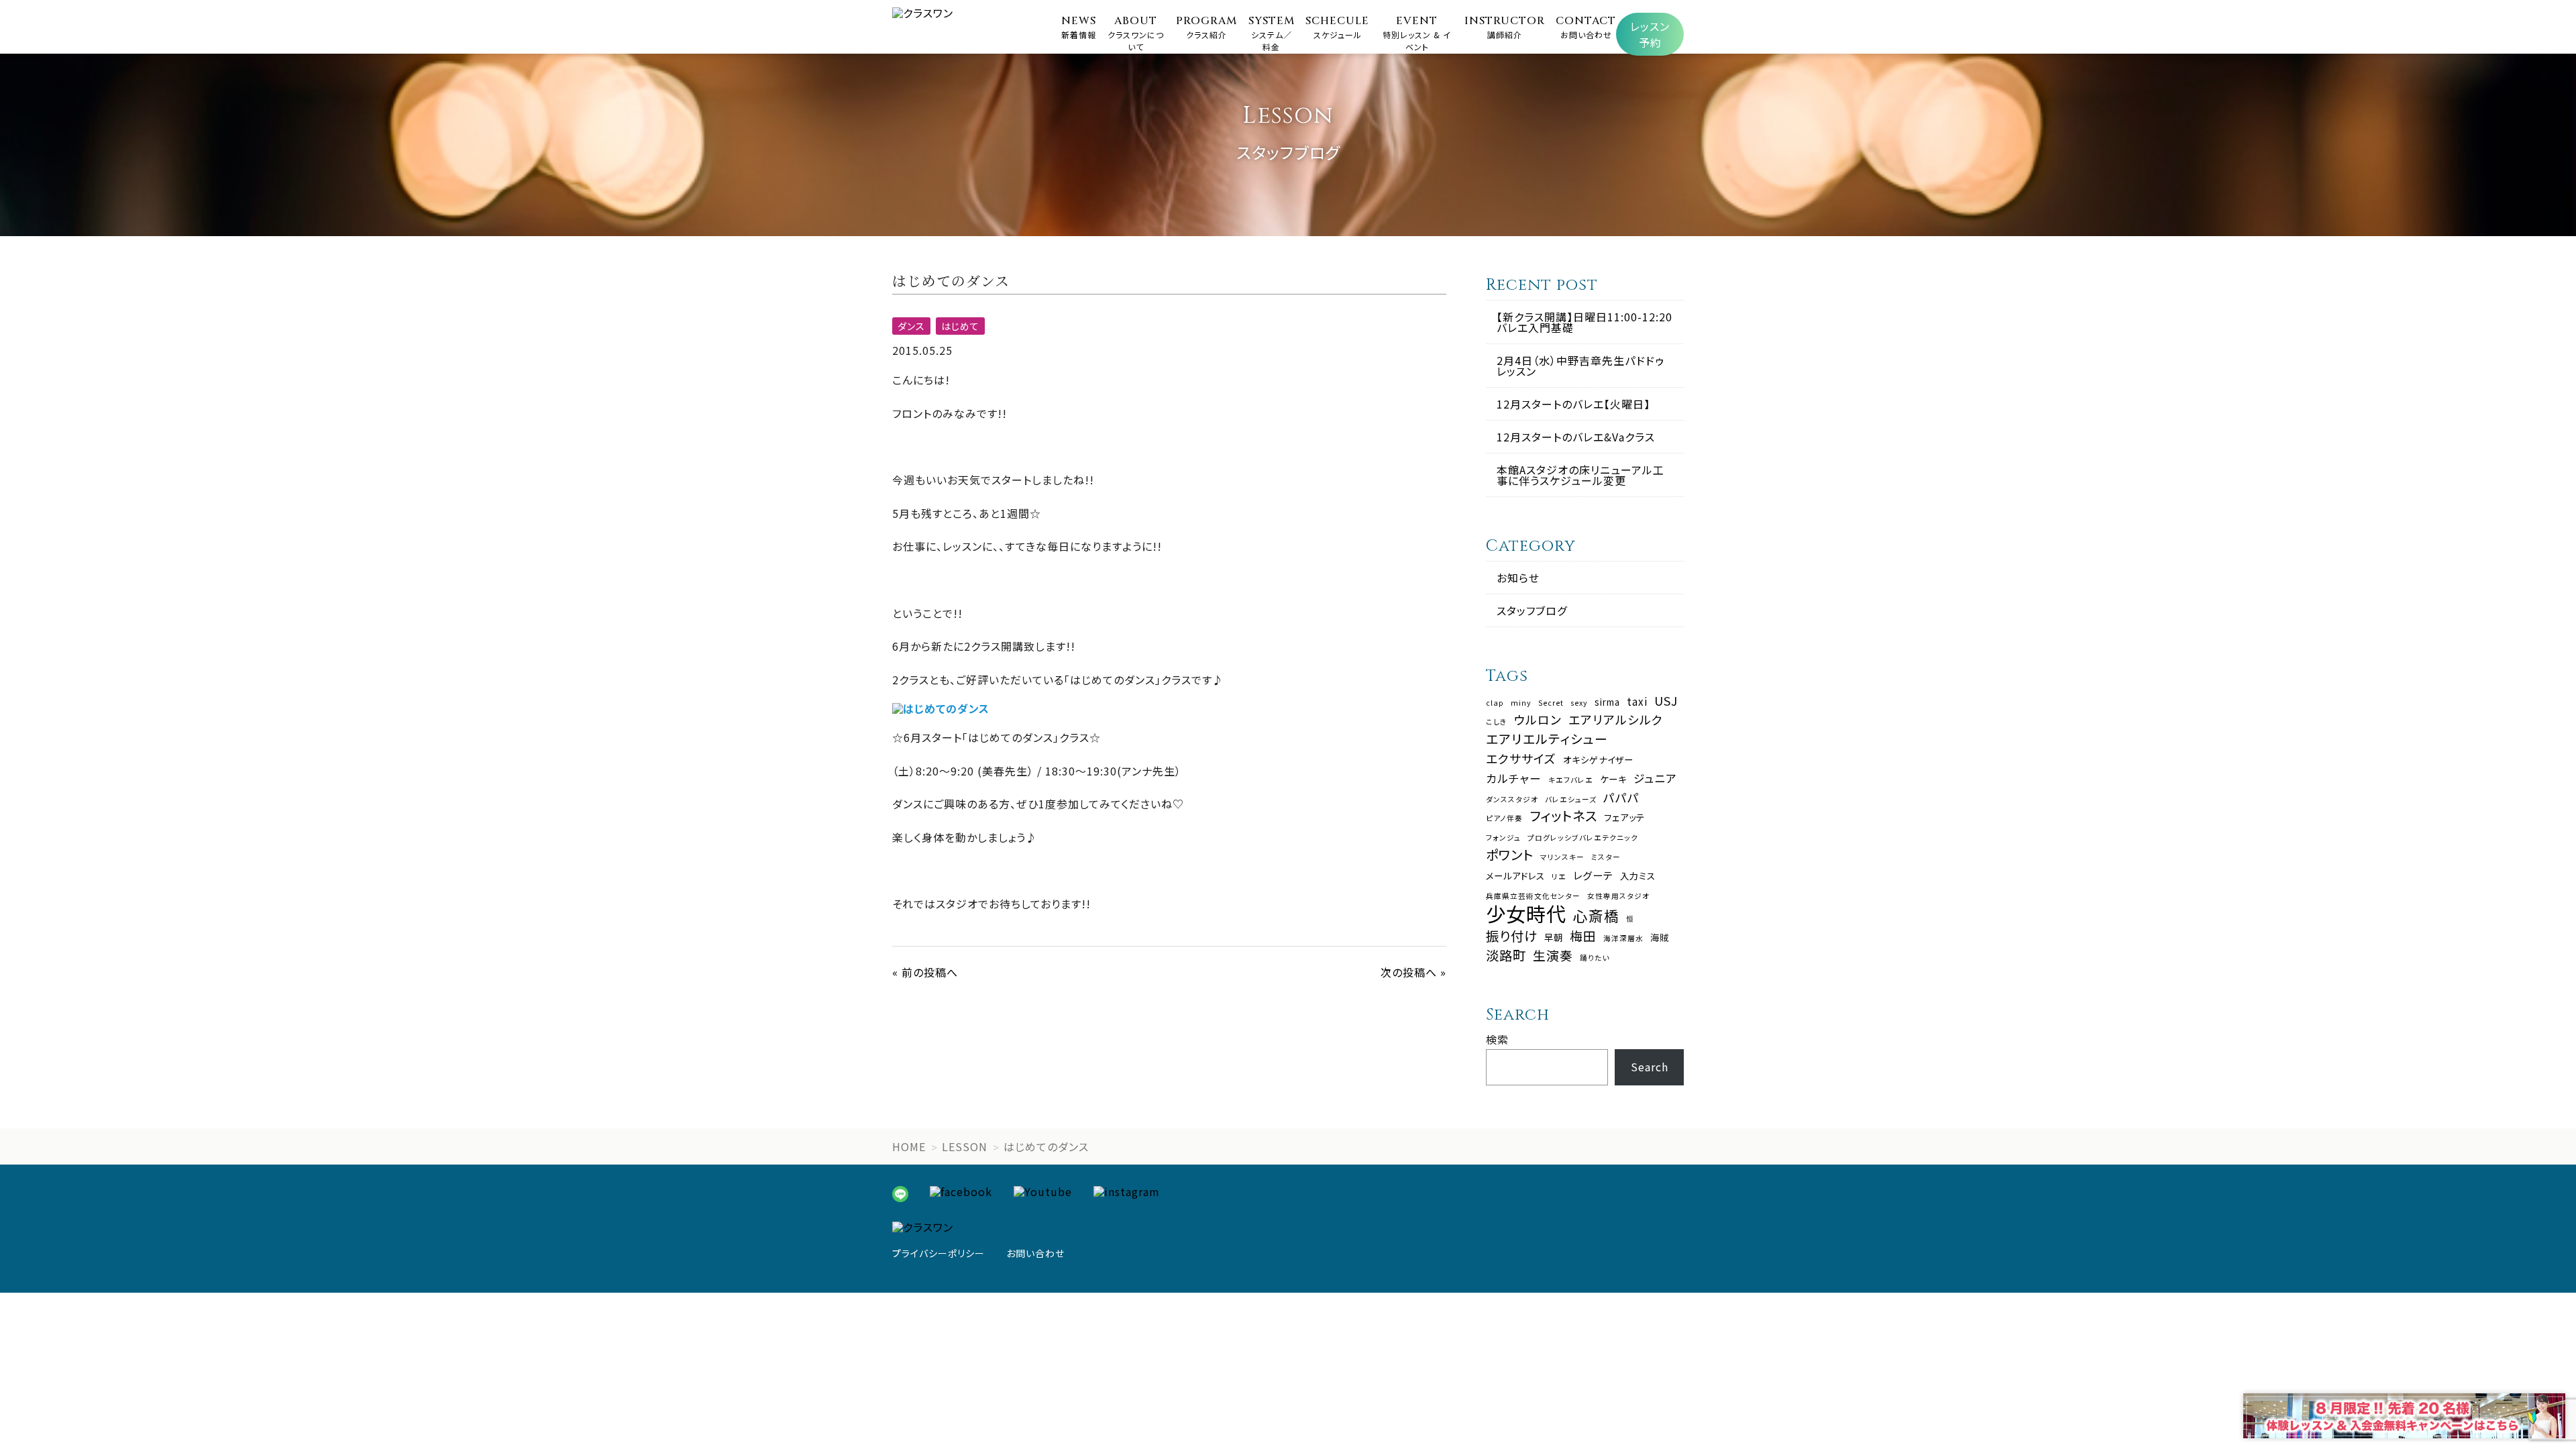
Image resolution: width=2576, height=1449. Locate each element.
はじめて (960, 326)
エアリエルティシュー (1547, 739)
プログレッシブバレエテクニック (1583, 838)
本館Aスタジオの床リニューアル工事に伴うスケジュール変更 (1580, 475)
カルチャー (1514, 779)
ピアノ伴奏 (1504, 819)
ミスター (1606, 858)
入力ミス (1638, 876)
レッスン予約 (1650, 34)
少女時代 (1526, 913)
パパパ (1621, 798)
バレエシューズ (1571, 800)
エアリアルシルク (1616, 720)
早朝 (1554, 937)
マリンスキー (1562, 858)
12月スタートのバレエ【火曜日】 (1573, 404)
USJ (1666, 701)
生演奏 (1553, 956)
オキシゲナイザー (1598, 760)
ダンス (911, 326)
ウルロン (1538, 720)
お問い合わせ (1035, 1253)
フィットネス (1563, 815)
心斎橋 (1596, 916)
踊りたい (1595, 958)
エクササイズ (1521, 759)
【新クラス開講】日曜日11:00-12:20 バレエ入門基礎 (1585, 322)
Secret (1551, 703)
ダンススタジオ (1512, 800)
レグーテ (1593, 875)
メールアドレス (1515, 876)
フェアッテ (1624, 817)
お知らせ (1518, 578)
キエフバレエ (1571, 781)
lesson (965, 1146)
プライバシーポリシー (938, 1253)
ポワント (1510, 854)
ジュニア (1655, 779)
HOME (909, 1146)
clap (1495, 703)
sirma (1607, 702)
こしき (1497, 722)
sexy (1579, 703)
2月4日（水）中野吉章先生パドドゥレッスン (1580, 366)
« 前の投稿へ (925, 972)
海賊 (1660, 937)
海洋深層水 (1623, 939)
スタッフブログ (1532, 610)
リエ (1559, 877)
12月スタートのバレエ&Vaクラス (1576, 437)
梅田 (1583, 936)
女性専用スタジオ (1618, 897)
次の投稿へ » (1413, 972)
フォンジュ (1503, 838)
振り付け (1512, 935)
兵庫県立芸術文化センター (1533, 897)
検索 (1497, 1039)
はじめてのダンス (1046, 1146)
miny (1521, 703)
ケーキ (1613, 779)
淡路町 (1506, 955)
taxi (1637, 701)
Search (1650, 1067)
